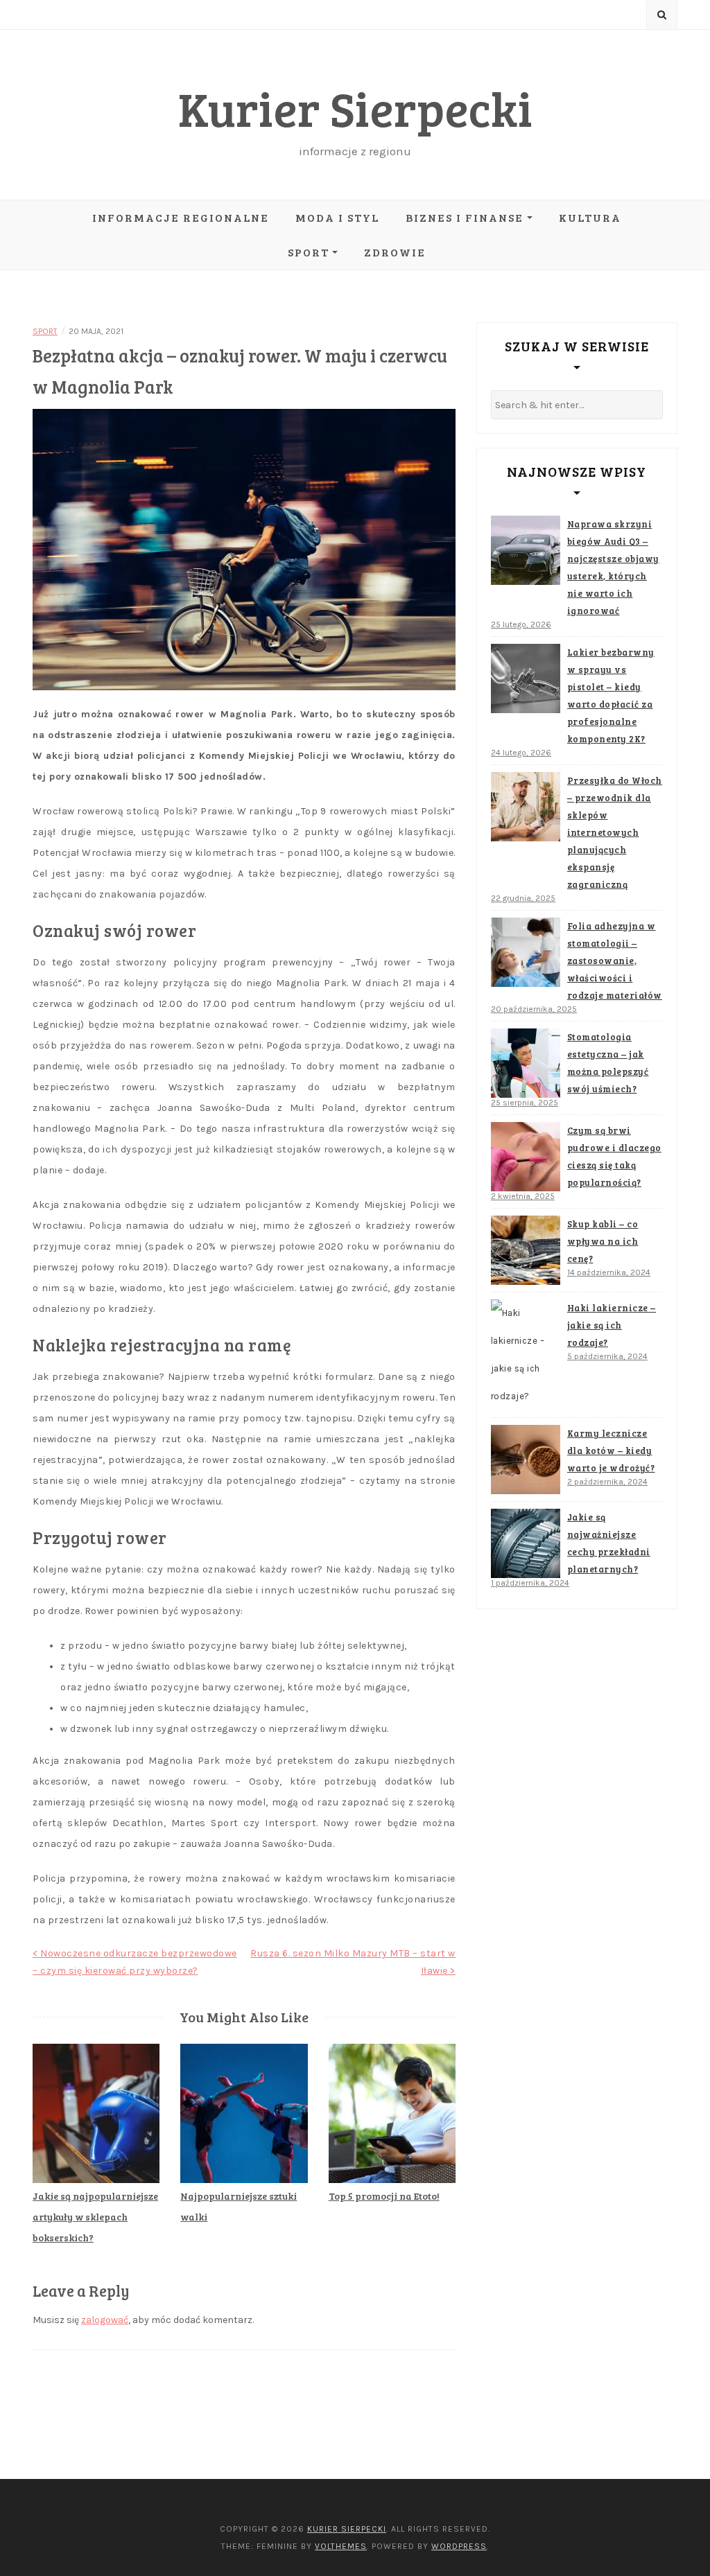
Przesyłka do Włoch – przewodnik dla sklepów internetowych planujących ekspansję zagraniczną (615, 832)
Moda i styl (337, 217)
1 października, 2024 (530, 1583)
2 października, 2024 (607, 1482)
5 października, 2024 (607, 1356)
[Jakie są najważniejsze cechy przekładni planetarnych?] (526, 1543)
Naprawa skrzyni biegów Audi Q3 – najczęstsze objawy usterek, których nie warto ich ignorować (613, 567)
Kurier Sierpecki (355, 108)
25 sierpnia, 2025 (525, 1103)
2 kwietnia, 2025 (523, 1196)
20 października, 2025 (534, 1009)
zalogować (105, 2320)
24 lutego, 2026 (521, 753)
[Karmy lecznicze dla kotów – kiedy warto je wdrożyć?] (526, 1460)
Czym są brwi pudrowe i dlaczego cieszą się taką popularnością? (614, 1156)
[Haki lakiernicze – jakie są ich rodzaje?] (526, 1355)
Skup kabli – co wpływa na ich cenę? (603, 1241)
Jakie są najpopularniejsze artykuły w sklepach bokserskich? (95, 2217)
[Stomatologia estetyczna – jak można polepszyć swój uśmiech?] (526, 1063)
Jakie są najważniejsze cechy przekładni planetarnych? (609, 1543)
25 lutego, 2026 (521, 624)
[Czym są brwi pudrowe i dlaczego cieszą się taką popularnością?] (526, 1157)
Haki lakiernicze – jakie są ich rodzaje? (612, 1325)
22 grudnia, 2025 (523, 898)
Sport (309, 252)
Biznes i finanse (465, 217)
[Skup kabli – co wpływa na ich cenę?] (526, 1250)
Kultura (590, 217)
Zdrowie (395, 252)
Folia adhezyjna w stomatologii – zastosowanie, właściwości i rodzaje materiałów (615, 961)
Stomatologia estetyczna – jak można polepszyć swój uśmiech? (608, 1063)
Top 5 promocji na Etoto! (384, 2196)
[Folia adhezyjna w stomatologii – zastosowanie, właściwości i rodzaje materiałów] (526, 952)
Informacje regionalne (181, 217)
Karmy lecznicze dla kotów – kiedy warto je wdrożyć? (611, 1451)
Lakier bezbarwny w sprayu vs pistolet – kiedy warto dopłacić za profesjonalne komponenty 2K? (611, 695)
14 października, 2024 (609, 1272)
